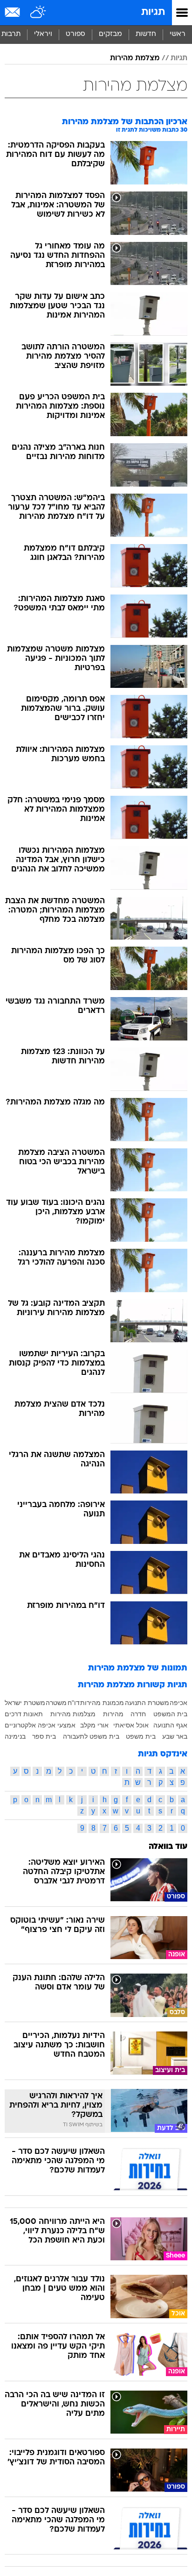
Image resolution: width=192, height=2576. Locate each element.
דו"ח (74, 1703)
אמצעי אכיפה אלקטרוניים (40, 1725)
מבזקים (110, 34)
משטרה (56, 1703)
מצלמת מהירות (135, 58)
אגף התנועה (170, 1725)
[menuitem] (146, 35)
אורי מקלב (94, 1725)
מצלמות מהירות (73, 1714)
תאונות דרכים (24, 1714)
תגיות (153, 12)
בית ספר (44, 1736)
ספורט (75, 34)
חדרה (138, 1714)
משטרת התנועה (147, 1703)
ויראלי (43, 34)
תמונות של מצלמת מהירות (138, 1668)
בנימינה (15, 1736)
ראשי (178, 34)
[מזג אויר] (38, 13)
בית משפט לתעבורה (91, 1736)
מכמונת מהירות (102, 1703)
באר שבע (175, 1736)
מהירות (113, 1714)
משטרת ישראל (25, 1703)
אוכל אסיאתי (131, 1725)
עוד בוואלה (168, 1847)
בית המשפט (170, 1714)
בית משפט (141, 1736)
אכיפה (178, 1703)
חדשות (146, 34)
